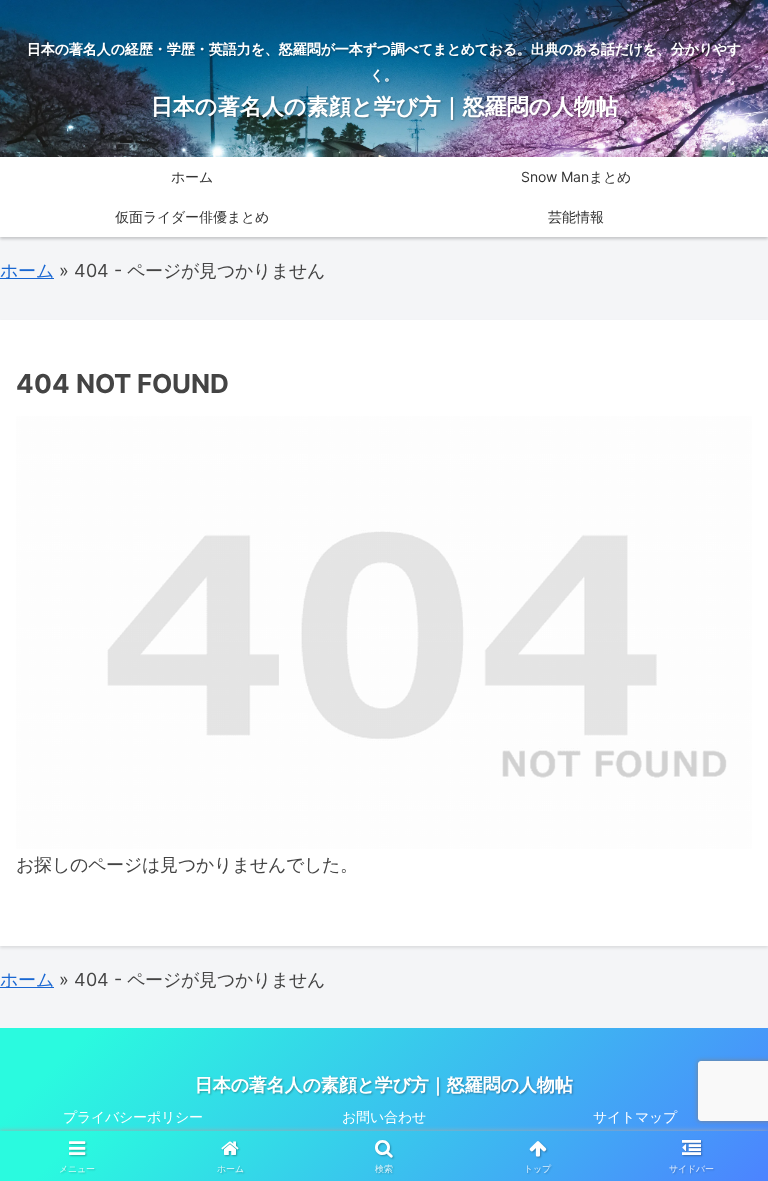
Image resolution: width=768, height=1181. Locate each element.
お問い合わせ (384, 1116)
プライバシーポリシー (133, 1116)
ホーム (27, 270)
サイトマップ (635, 1116)
